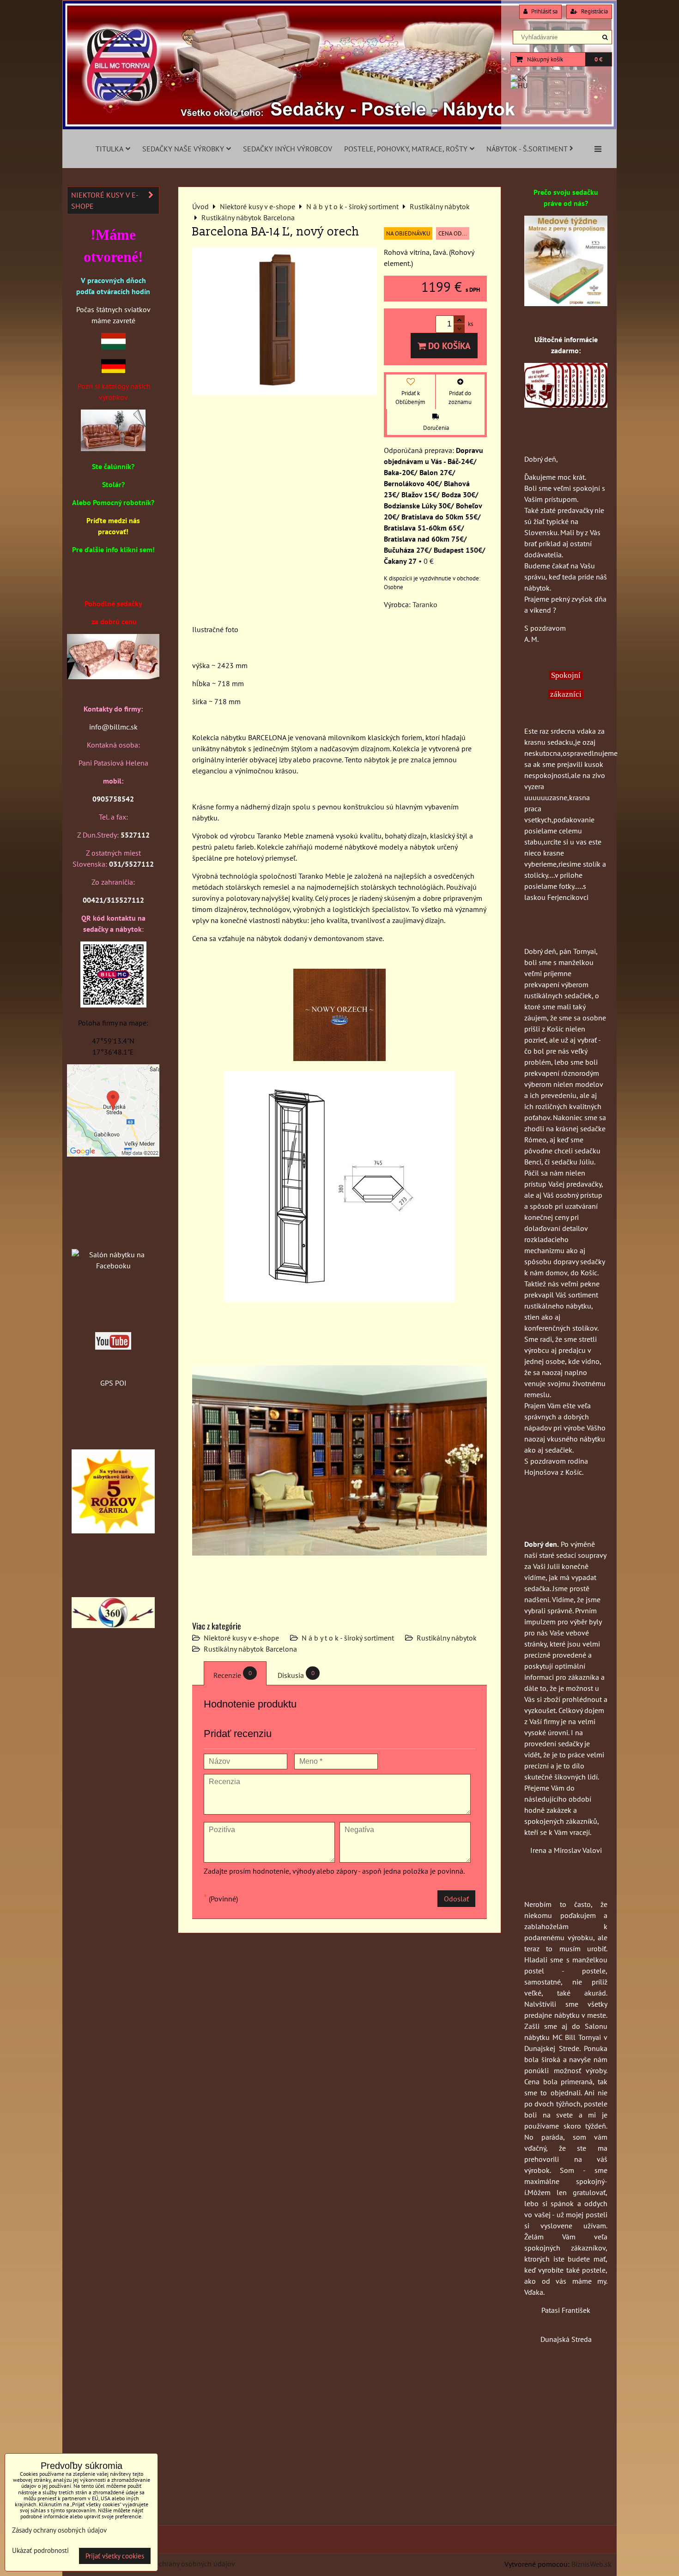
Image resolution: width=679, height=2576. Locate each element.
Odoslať (456, 1899)
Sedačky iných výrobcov (288, 149)
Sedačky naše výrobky (183, 149)
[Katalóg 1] (113, 448)
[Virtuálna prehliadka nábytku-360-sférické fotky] (113, 1625)
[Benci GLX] (113, 676)
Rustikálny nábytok (447, 1638)
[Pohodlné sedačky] (339, 127)
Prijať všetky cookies (115, 2556)
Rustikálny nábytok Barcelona (250, 1649)
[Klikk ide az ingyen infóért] (566, 405)
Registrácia (594, 11)
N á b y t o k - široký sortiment (348, 1638)
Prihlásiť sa (544, 11)
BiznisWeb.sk (591, 2564)
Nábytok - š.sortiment (527, 149)
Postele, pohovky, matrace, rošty (406, 149)
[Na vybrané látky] (113, 1531)
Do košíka (448, 346)
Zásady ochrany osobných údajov (183, 2564)
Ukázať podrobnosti (40, 2551)
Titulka (109, 149)
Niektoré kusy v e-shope (241, 1638)
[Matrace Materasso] (566, 303)
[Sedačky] (113, 1237)
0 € (598, 59)
